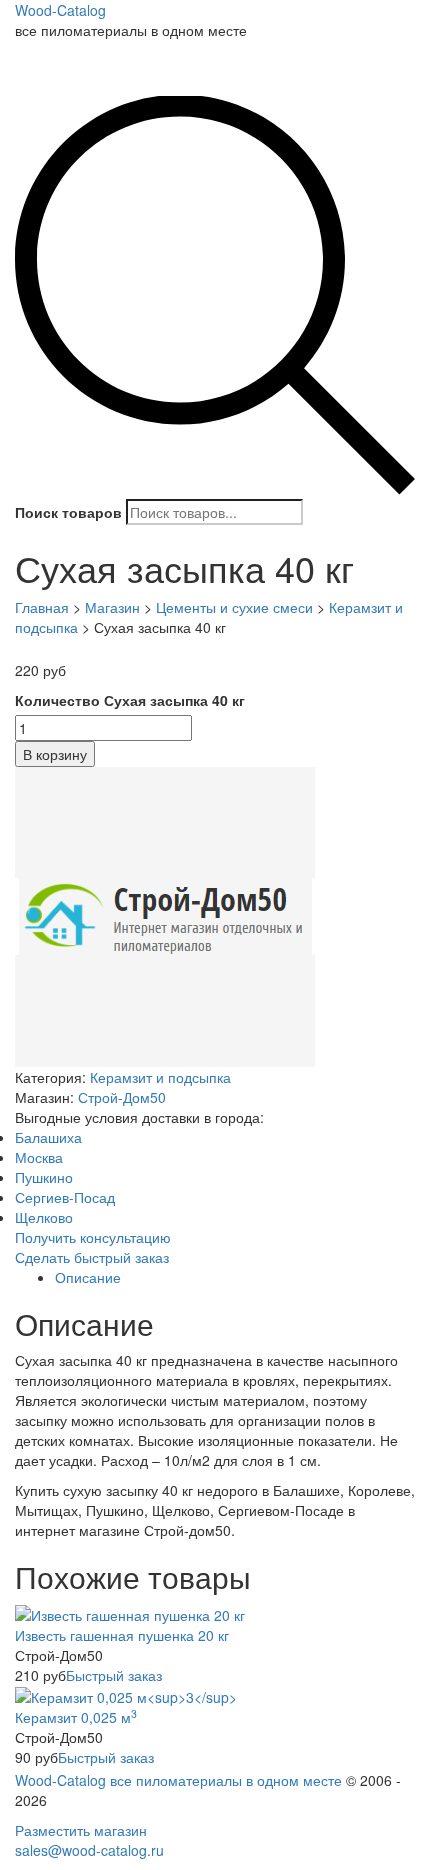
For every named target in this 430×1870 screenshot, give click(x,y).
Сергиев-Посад (65, 1197)
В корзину (55, 754)
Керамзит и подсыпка (160, 1077)
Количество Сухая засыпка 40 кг (130, 700)
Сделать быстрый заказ (92, 1257)
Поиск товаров (68, 512)
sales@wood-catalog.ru (89, 1850)
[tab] (235, 1277)
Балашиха (48, 1137)
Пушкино (44, 1177)
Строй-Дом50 (122, 1097)
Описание (88, 1277)
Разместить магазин (81, 1830)
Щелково (44, 1217)
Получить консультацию (93, 1237)
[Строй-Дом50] (165, 914)
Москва (39, 1157)
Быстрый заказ (114, 1675)
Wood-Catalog (60, 10)
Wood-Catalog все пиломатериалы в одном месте (178, 1780)
